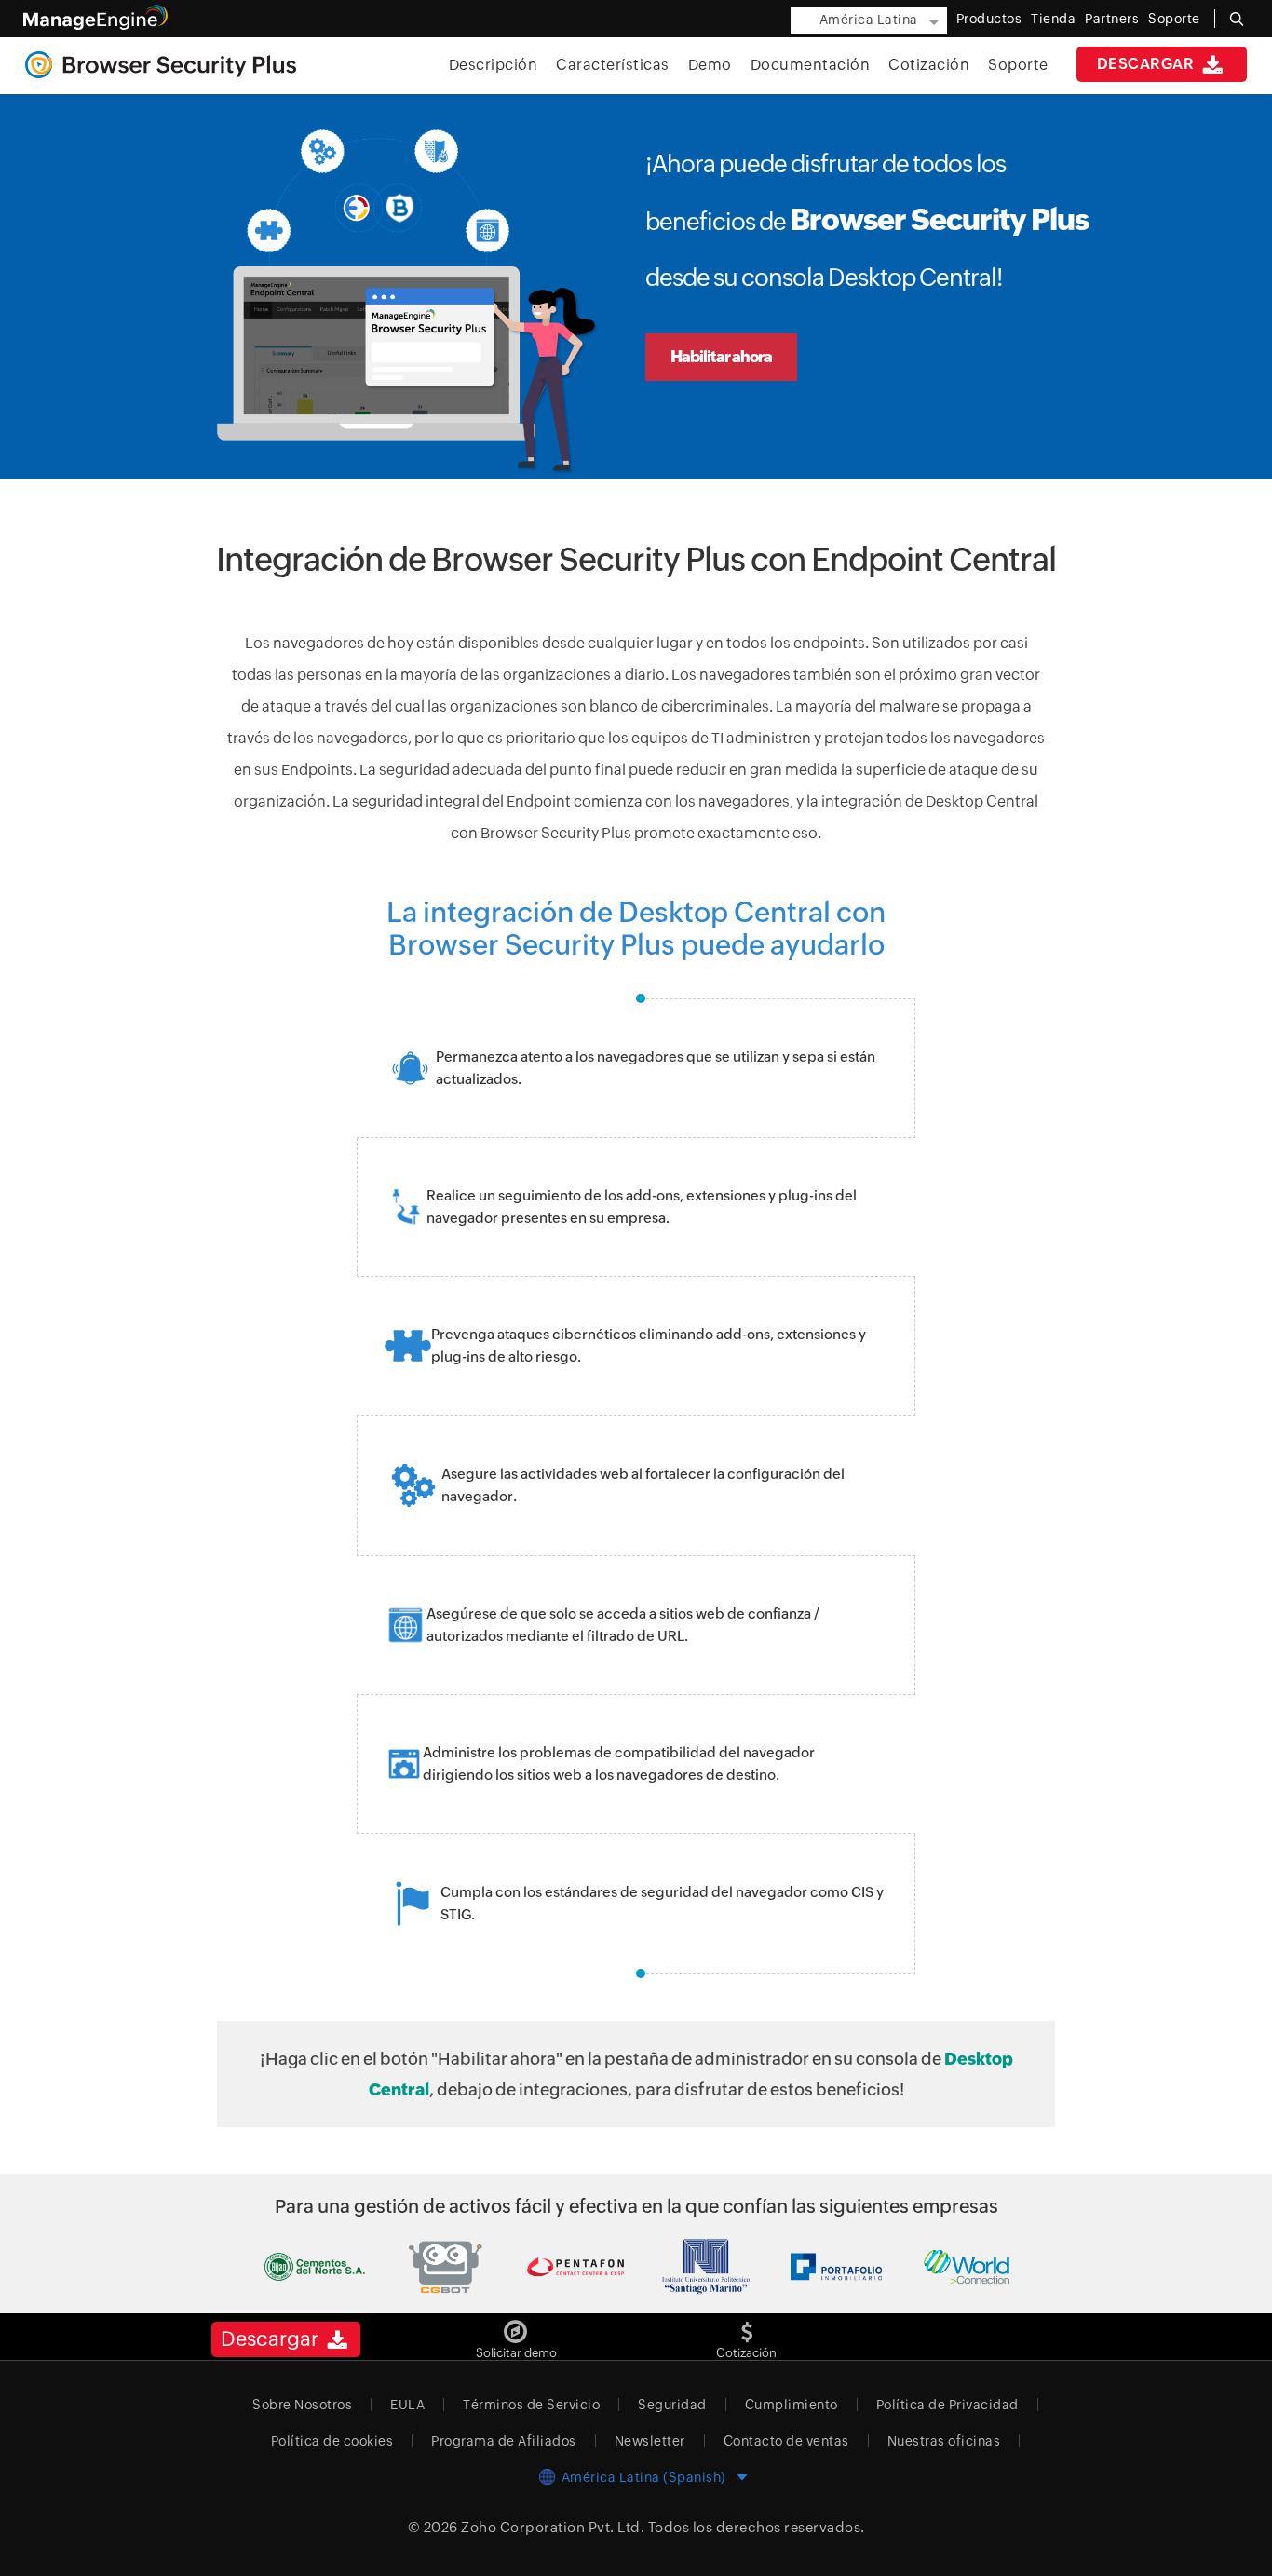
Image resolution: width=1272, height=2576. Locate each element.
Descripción (494, 65)
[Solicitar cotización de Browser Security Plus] (747, 2325)
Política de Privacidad (947, 2405)
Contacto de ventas (786, 2441)
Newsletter (650, 2441)
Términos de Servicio (531, 2405)
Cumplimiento (792, 2405)
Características (613, 65)
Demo (710, 65)
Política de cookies (332, 2441)
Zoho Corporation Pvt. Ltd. (553, 2527)
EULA (407, 2405)
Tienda (1053, 19)
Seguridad (672, 2405)
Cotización (929, 65)
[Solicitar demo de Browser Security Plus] (516, 2325)
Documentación (811, 65)
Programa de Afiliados (504, 2441)
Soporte (1018, 65)
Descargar (1148, 64)
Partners (1112, 19)
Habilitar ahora (721, 357)
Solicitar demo (516, 2353)
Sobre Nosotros (302, 2405)
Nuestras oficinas (944, 2441)
